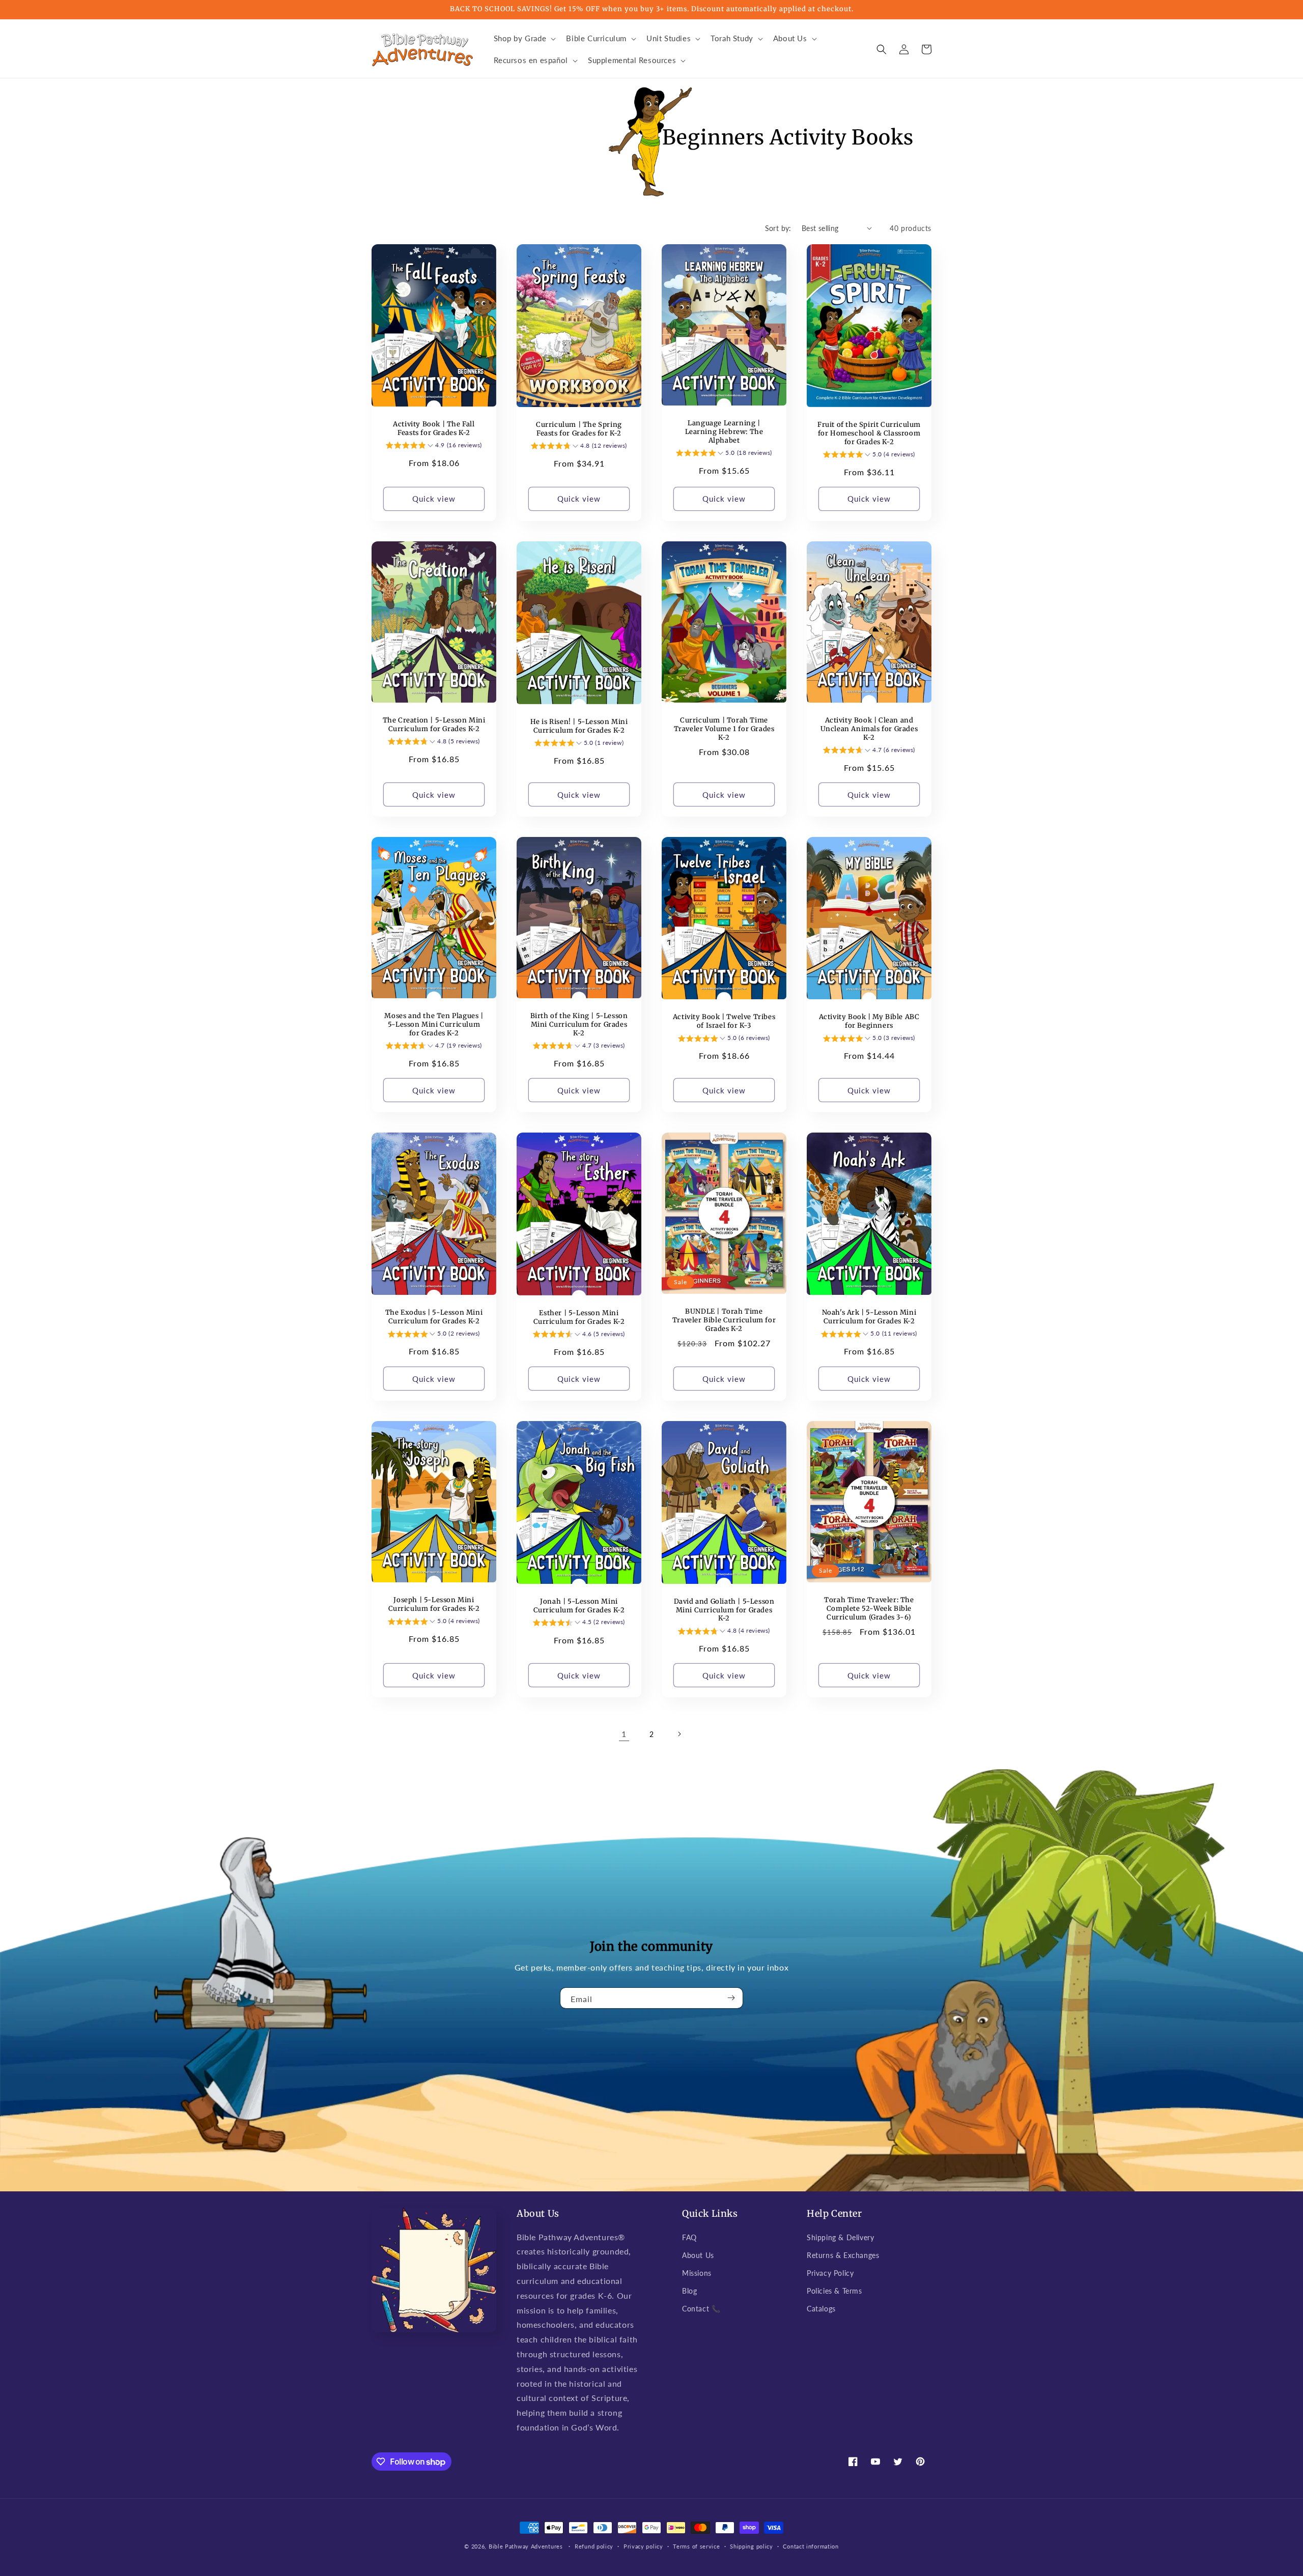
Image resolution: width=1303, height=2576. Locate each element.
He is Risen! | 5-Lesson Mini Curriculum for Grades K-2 (579, 726)
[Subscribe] (731, 1998)
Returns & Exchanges (843, 2255)
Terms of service (696, 2546)
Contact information (811, 2546)
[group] (434, 447)
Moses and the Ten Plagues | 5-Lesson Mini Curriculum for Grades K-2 (434, 1025)
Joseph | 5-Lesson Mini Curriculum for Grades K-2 (434, 1604)
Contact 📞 (701, 2309)
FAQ (689, 2237)
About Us (698, 2255)
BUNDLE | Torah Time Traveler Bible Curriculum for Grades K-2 (724, 1320)
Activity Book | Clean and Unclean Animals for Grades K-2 (869, 729)
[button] (524, 39)
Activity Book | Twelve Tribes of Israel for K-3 (724, 1021)
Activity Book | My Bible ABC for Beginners (869, 1021)
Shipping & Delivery (840, 2237)
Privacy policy (643, 2546)
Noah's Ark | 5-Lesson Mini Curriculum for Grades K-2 (869, 1317)
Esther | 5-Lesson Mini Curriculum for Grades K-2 (579, 1318)
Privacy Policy (830, 2273)
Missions (697, 2273)
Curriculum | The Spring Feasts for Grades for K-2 (579, 429)
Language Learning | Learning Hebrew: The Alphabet (724, 432)
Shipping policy (752, 2546)
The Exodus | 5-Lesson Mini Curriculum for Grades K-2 (434, 1317)
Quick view (434, 499)
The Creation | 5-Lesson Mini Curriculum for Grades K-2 (434, 725)
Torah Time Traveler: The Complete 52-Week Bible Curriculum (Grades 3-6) (869, 1609)
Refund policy (594, 2546)
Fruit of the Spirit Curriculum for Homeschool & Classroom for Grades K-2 (869, 433)
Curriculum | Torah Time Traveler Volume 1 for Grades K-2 (724, 729)
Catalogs (821, 2309)
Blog (689, 2291)
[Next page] (679, 1734)
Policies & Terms (834, 2291)
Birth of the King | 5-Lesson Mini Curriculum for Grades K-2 (579, 1025)
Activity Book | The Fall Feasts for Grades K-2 (434, 429)
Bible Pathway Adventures (526, 2546)
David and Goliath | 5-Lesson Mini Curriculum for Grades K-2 (724, 1610)
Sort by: (778, 228)
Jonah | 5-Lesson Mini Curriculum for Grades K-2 (579, 1606)
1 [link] (624, 1734)
